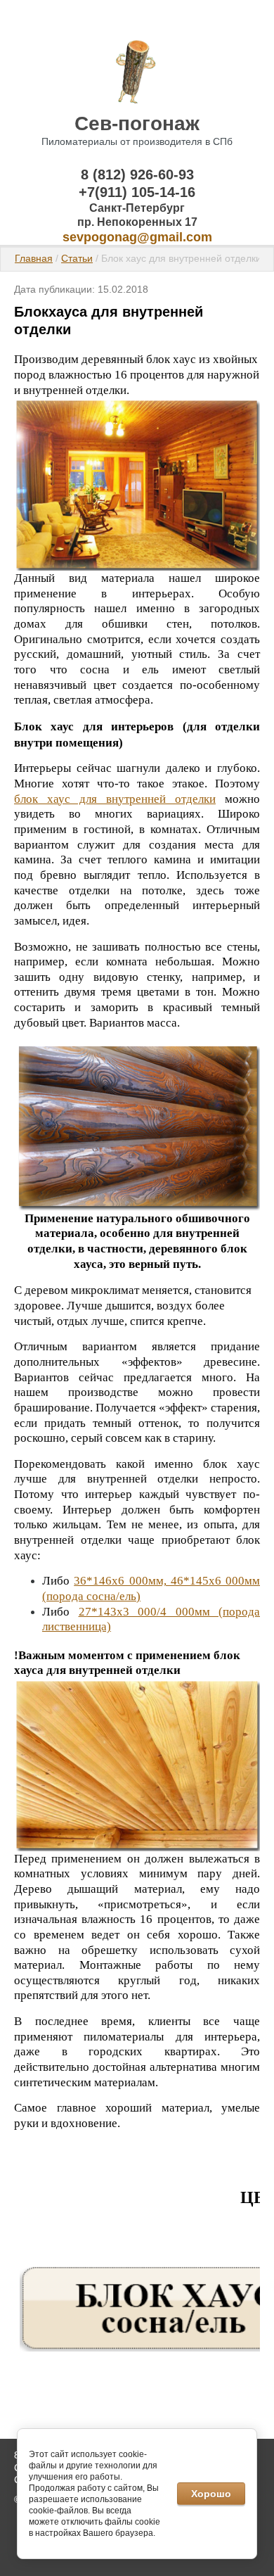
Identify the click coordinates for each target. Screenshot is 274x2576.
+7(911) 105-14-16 (137, 192)
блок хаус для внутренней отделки (115, 799)
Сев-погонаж (137, 123)
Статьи (77, 258)
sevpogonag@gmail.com (137, 237)
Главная (34, 258)
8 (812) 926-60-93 (137, 175)
